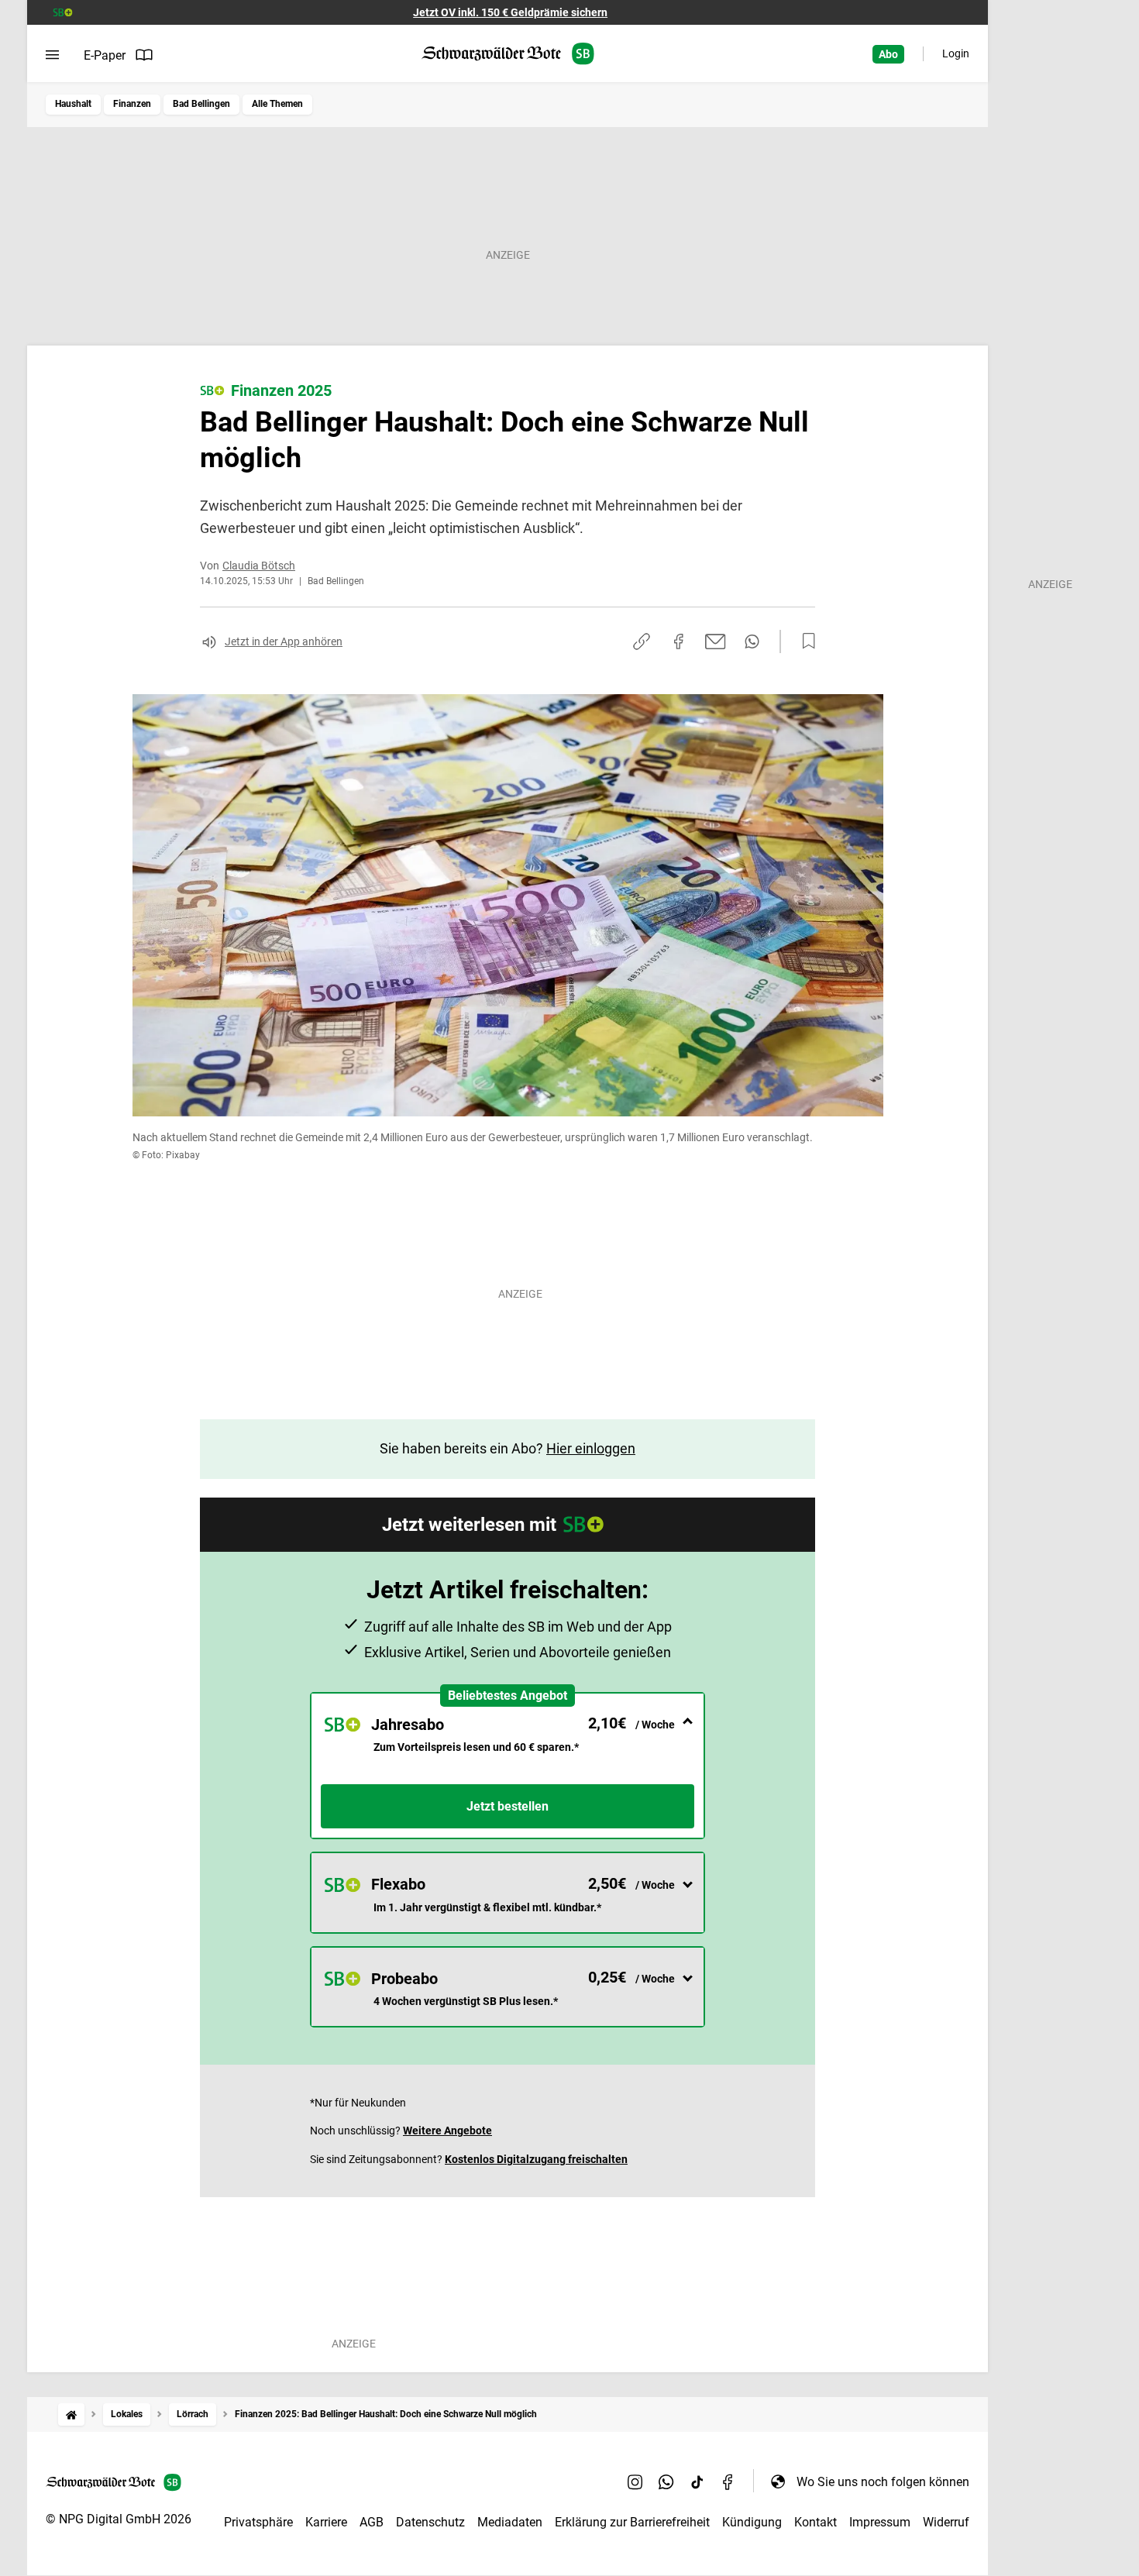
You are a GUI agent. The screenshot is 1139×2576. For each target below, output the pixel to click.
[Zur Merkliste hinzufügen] (804, 641)
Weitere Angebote (447, 2131)
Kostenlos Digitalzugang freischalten (536, 2159)
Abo (888, 54)
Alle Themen (277, 104)
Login (956, 53)
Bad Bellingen (201, 104)
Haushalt (73, 104)
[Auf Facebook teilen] (679, 641)
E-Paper (105, 55)
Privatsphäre (258, 2522)
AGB (372, 2522)
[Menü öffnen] (52, 55)
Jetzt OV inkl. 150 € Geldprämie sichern (510, 12)
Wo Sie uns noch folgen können (883, 2482)
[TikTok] (697, 2481)
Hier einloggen (591, 1448)
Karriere (326, 2522)
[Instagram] (635, 2481)
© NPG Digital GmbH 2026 (119, 2519)
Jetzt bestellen (508, 1806)
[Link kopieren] (642, 641)
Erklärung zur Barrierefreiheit (632, 2522)
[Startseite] (71, 2414)
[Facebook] (728, 2481)
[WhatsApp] (666, 2481)
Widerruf (946, 2522)
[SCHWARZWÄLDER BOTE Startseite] (508, 54)
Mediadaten (510, 2522)
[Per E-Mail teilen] (716, 641)
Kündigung (752, 2522)
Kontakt (816, 2522)
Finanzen (132, 104)
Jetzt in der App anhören (284, 641)
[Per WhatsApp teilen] (752, 641)
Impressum (880, 2522)
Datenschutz (430, 2522)
